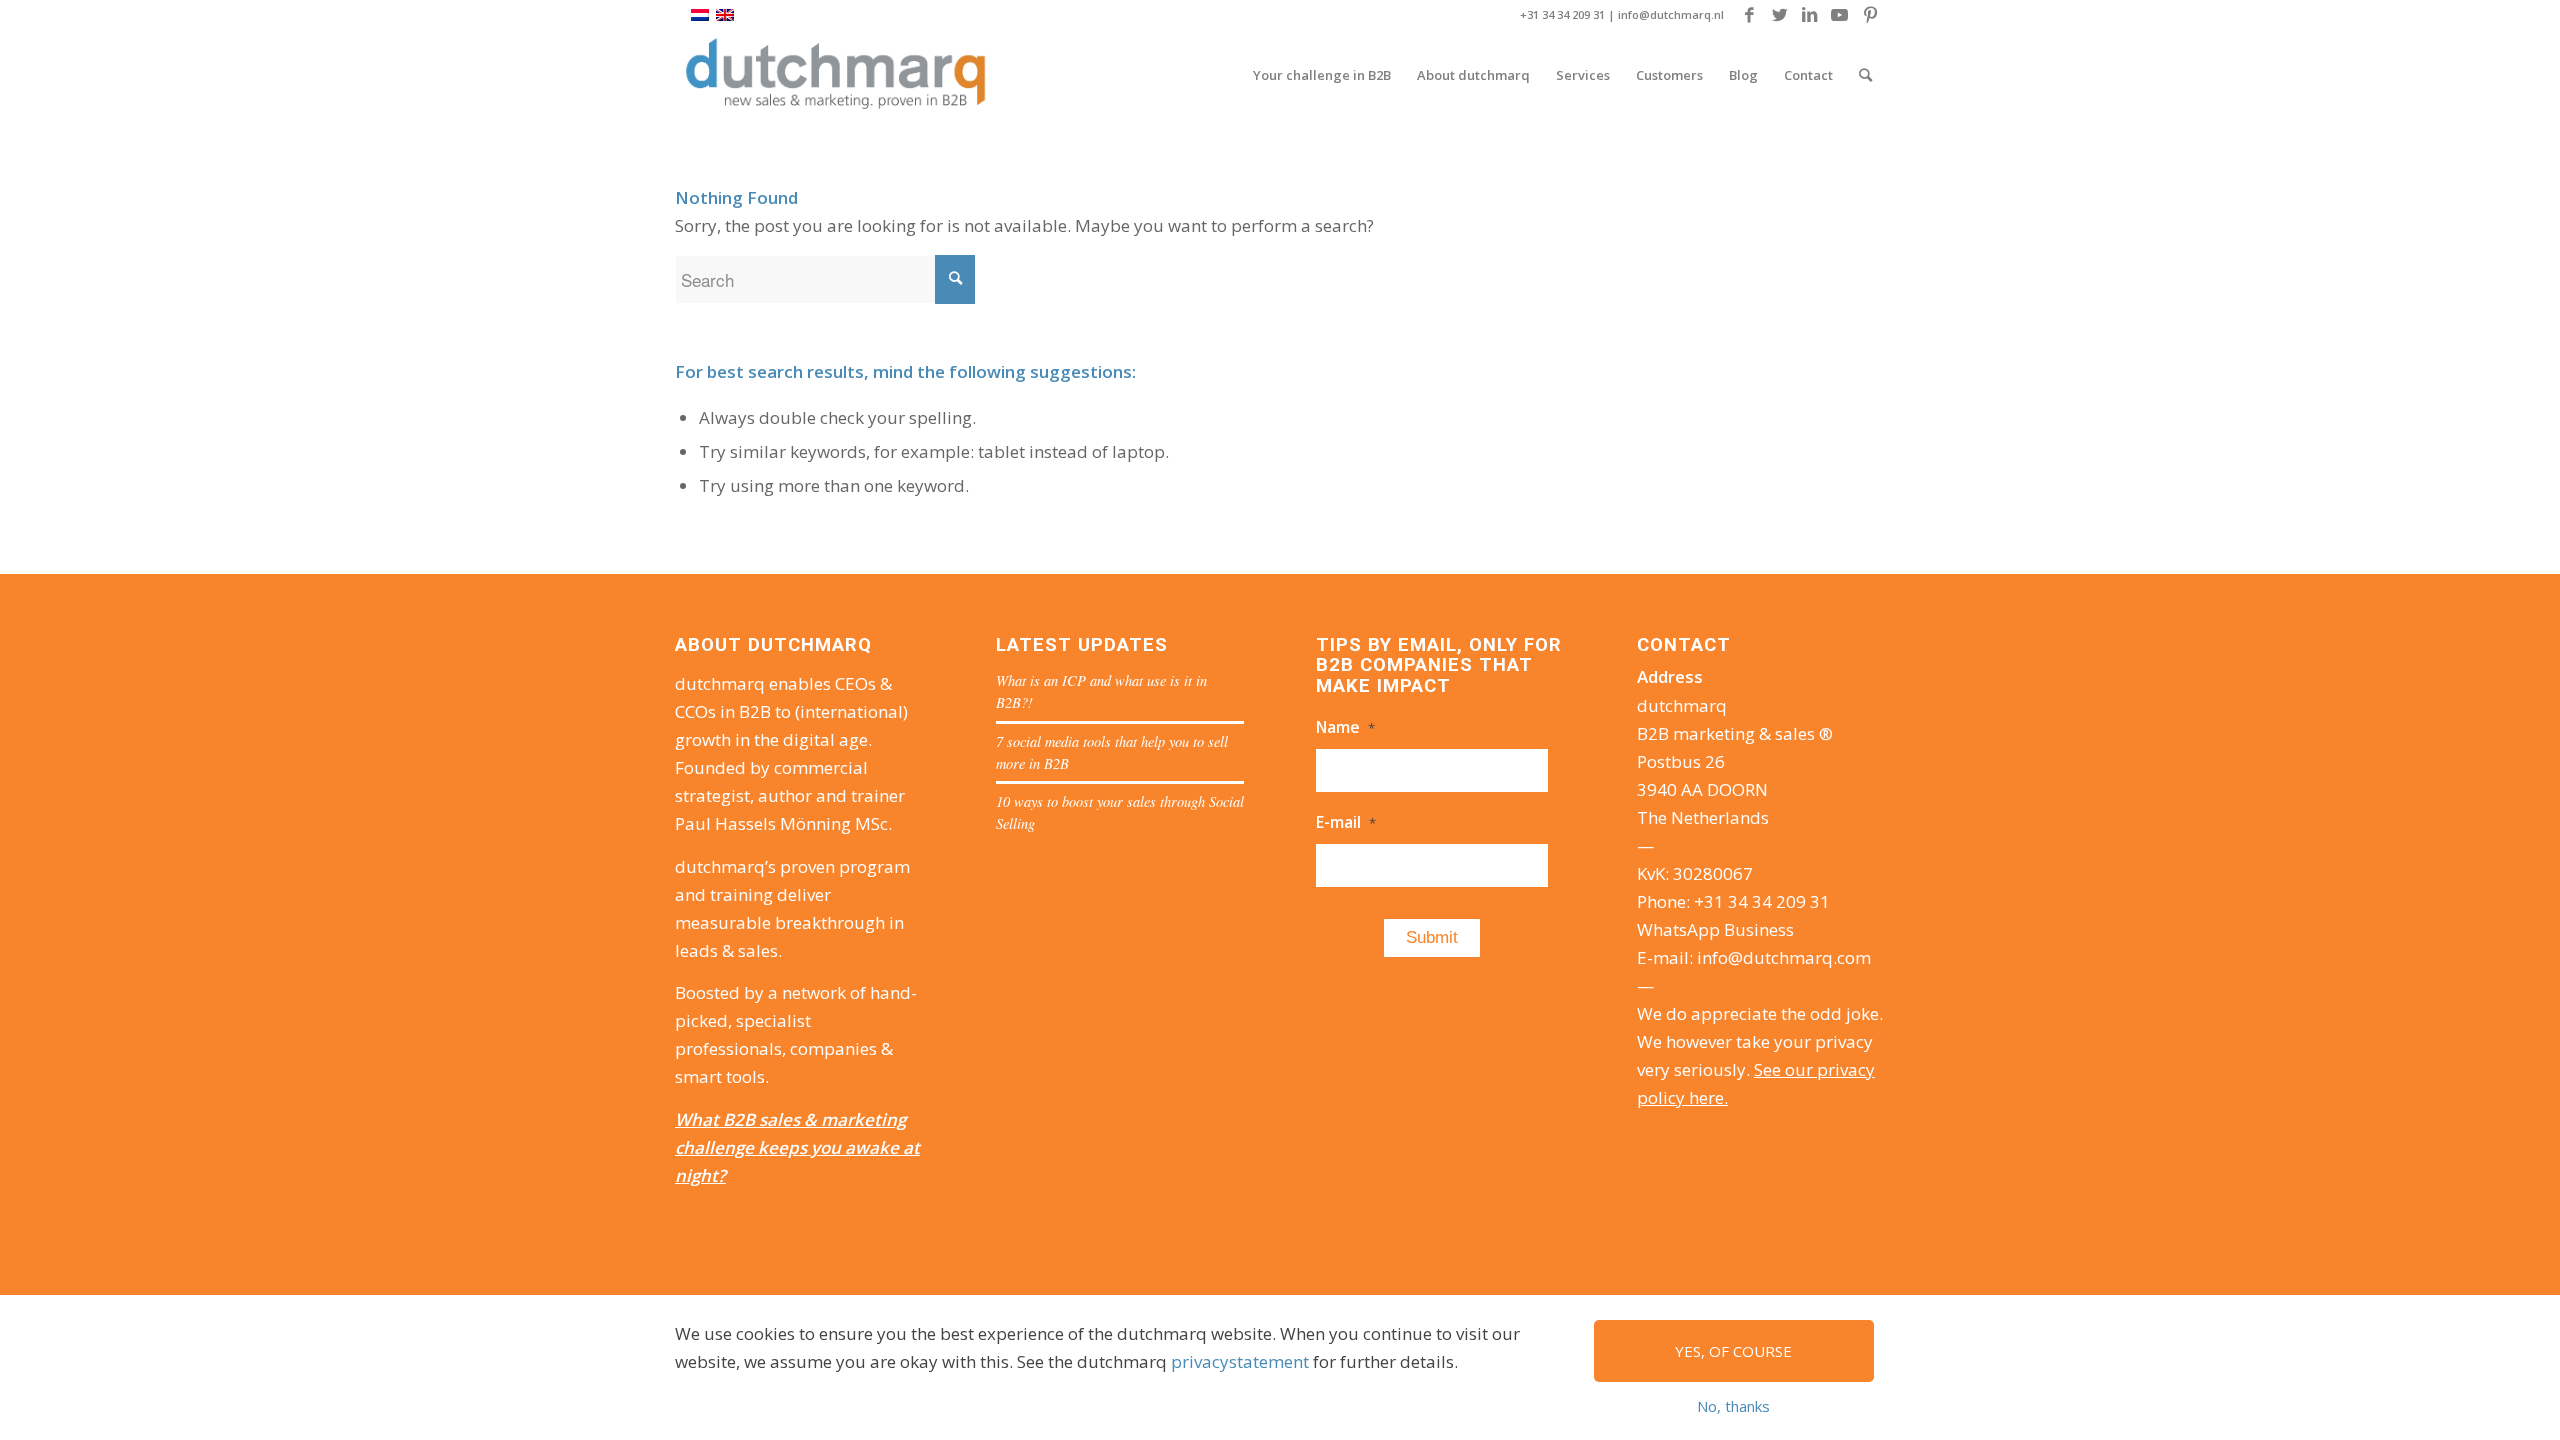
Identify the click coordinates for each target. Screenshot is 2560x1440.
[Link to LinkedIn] (1809, 15)
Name (1345, 727)
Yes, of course (1733, 1351)
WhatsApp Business (1715, 929)
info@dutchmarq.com (1784, 957)
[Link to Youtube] (1839, 15)
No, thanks (1733, 1406)
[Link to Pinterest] (1870, 15)
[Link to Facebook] (1749, 15)
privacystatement (1240, 1361)
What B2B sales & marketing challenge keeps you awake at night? (797, 1147)
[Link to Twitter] (1779, 15)
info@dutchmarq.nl (1671, 14)
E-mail (1346, 822)
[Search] (1865, 75)
